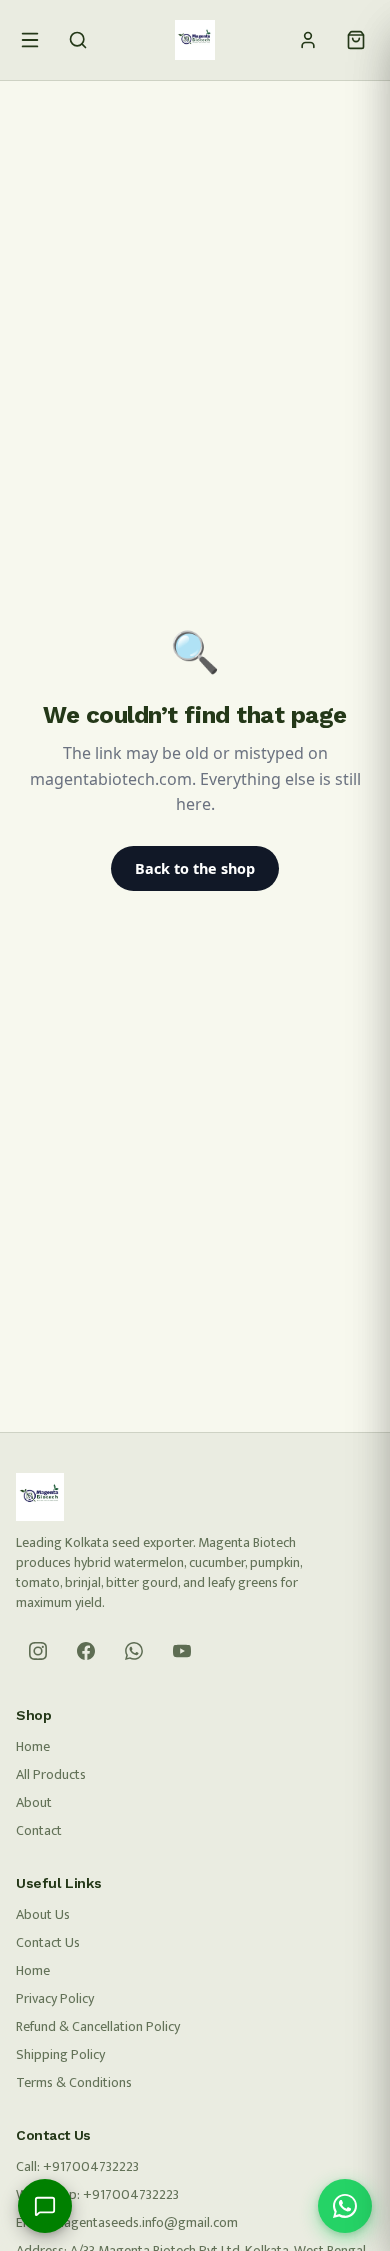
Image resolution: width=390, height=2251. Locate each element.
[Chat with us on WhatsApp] (345, 2206)
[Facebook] (86, 1651)
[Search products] (78, 40)
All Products (51, 1774)
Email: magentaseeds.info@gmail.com (127, 2222)
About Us (43, 1914)
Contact (39, 1830)
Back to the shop (195, 868)
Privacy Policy (55, 1998)
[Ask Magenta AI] (45, 2206)
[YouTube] (182, 1651)
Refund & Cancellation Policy (98, 2026)
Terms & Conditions (74, 2082)
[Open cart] (356, 40)
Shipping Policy (60, 2054)
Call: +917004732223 (77, 2166)
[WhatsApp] (134, 1651)
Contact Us (48, 1942)
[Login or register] (308, 40)
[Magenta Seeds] (195, 40)
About (34, 1802)
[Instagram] (38, 1651)
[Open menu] (30, 40)
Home (33, 1746)
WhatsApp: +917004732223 (97, 2194)
